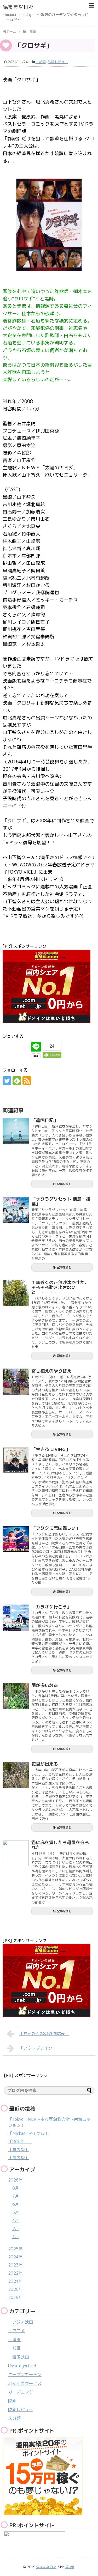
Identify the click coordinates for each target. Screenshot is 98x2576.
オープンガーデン (25, 2374)
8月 (16, 2188)
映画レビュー (58, 62)
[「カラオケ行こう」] (16, 1618)
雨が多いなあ (45, 1685)
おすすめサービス (25, 2383)
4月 (16, 2220)
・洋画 (14, 2340)
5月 (16, 2212)
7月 (16, 2196)
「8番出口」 (20, 2141)
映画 (12, 2401)
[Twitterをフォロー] (7, 1081)
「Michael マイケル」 (28, 2133)
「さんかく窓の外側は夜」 (44, 2033)
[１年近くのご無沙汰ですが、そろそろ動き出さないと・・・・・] (16, 1293)
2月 (16, 2228)
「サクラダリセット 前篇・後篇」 (61, 1201)
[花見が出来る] (16, 1775)
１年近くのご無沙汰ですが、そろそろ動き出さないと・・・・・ (60, 1287)
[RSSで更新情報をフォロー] (27, 1081)
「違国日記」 (45, 1120)
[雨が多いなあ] (16, 1696)
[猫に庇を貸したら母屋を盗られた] (16, 1853)
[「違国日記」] (16, 1131)
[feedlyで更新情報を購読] (17, 1081)
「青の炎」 (19, 2149)
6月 (16, 2204)
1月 (16, 2237)
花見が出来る (45, 1764)
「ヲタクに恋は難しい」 (56, 1528)
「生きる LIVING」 (51, 1449)
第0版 (70, 2567)
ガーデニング (21, 2392)
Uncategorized (22, 2366)
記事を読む (64, 1184)
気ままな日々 (18, 7)
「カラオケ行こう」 (51, 1607)
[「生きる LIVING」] (16, 1460)
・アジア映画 (21, 2322)
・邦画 (41, 62)
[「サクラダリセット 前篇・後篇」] (16, 1210)
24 (52, 1046)
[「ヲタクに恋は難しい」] (16, 1539)
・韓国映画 (19, 2357)
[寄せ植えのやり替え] (16, 1382)
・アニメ (16, 2331)
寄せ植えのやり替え (51, 1371)
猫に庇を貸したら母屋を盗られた (60, 1845)
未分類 (14, 2418)
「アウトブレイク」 (38, 2048)
